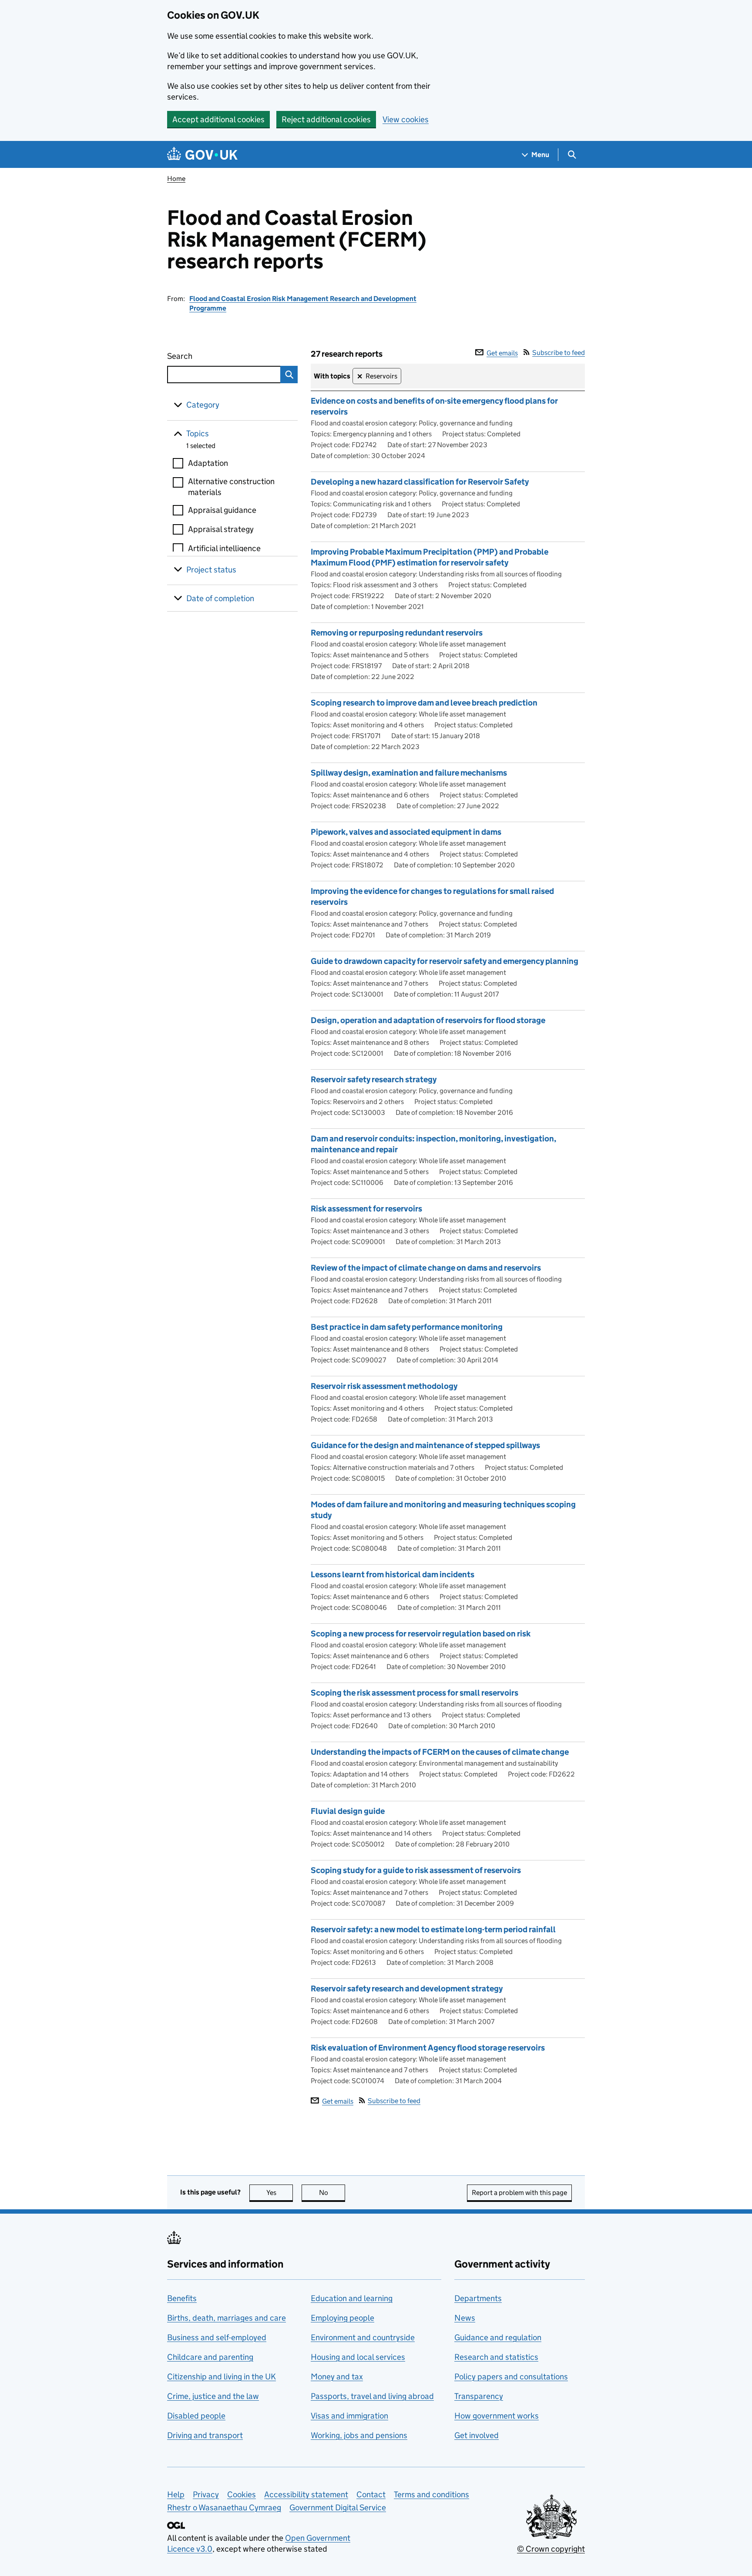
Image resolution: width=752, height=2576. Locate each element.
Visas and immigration (349, 2416)
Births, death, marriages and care (227, 2318)
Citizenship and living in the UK (222, 2377)
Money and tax (337, 2377)
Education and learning (352, 2298)
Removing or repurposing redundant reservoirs (397, 633)
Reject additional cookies (326, 119)
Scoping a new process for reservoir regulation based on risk (421, 1634)
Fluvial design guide (348, 1811)
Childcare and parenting (210, 2357)
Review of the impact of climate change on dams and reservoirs (426, 1268)
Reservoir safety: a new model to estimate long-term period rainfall (433, 1929)
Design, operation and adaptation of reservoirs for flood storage (428, 1020)
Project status (211, 570)
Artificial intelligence (224, 548)
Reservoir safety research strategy (374, 1079)
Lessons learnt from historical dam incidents (393, 1574)
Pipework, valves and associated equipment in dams (406, 832)
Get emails (502, 353)
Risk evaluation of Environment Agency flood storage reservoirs (428, 2048)
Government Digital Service (338, 2507)
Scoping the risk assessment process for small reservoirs (415, 1693)
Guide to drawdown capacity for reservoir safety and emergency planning (445, 961)
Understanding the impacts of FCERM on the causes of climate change (440, 1752)
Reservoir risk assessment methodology (384, 1386)
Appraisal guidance (222, 510)
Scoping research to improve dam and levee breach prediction (424, 703)
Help (176, 2494)
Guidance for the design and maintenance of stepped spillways (425, 1445)
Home (176, 179)
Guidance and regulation (498, 2337)
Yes (280, 2193)
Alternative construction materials (231, 487)
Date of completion (220, 598)
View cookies (406, 119)
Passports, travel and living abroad (372, 2396)
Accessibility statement (306, 2494)
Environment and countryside (363, 2337)
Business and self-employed (217, 2337)
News (465, 2318)
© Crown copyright (551, 2549)
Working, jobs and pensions (359, 2435)
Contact (371, 2494)
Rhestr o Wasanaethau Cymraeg (224, 2507)
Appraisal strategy (221, 529)
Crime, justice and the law (213, 2396)
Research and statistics (496, 2357)
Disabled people (196, 2416)
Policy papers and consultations (511, 2377)
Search (211, 356)
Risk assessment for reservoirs (366, 1209)
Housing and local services (358, 2357)
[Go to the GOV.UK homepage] (202, 155)
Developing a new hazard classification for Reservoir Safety (420, 482)
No (332, 2193)
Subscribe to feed (559, 353)
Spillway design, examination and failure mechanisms (409, 773)
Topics (198, 433)
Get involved (477, 2435)
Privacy (206, 2494)
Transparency (479, 2396)
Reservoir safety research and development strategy (407, 1989)
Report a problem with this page (519, 2193)
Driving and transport (205, 2435)
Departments (478, 2298)
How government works (497, 2416)
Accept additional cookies (218, 119)
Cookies (242, 2494)
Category (203, 405)
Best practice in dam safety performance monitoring (407, 1327)
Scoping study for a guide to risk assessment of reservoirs (416, 1870)
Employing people (342, 2318)
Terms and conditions (431, 2494)
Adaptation (208, 463)
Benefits (182, 2298)
